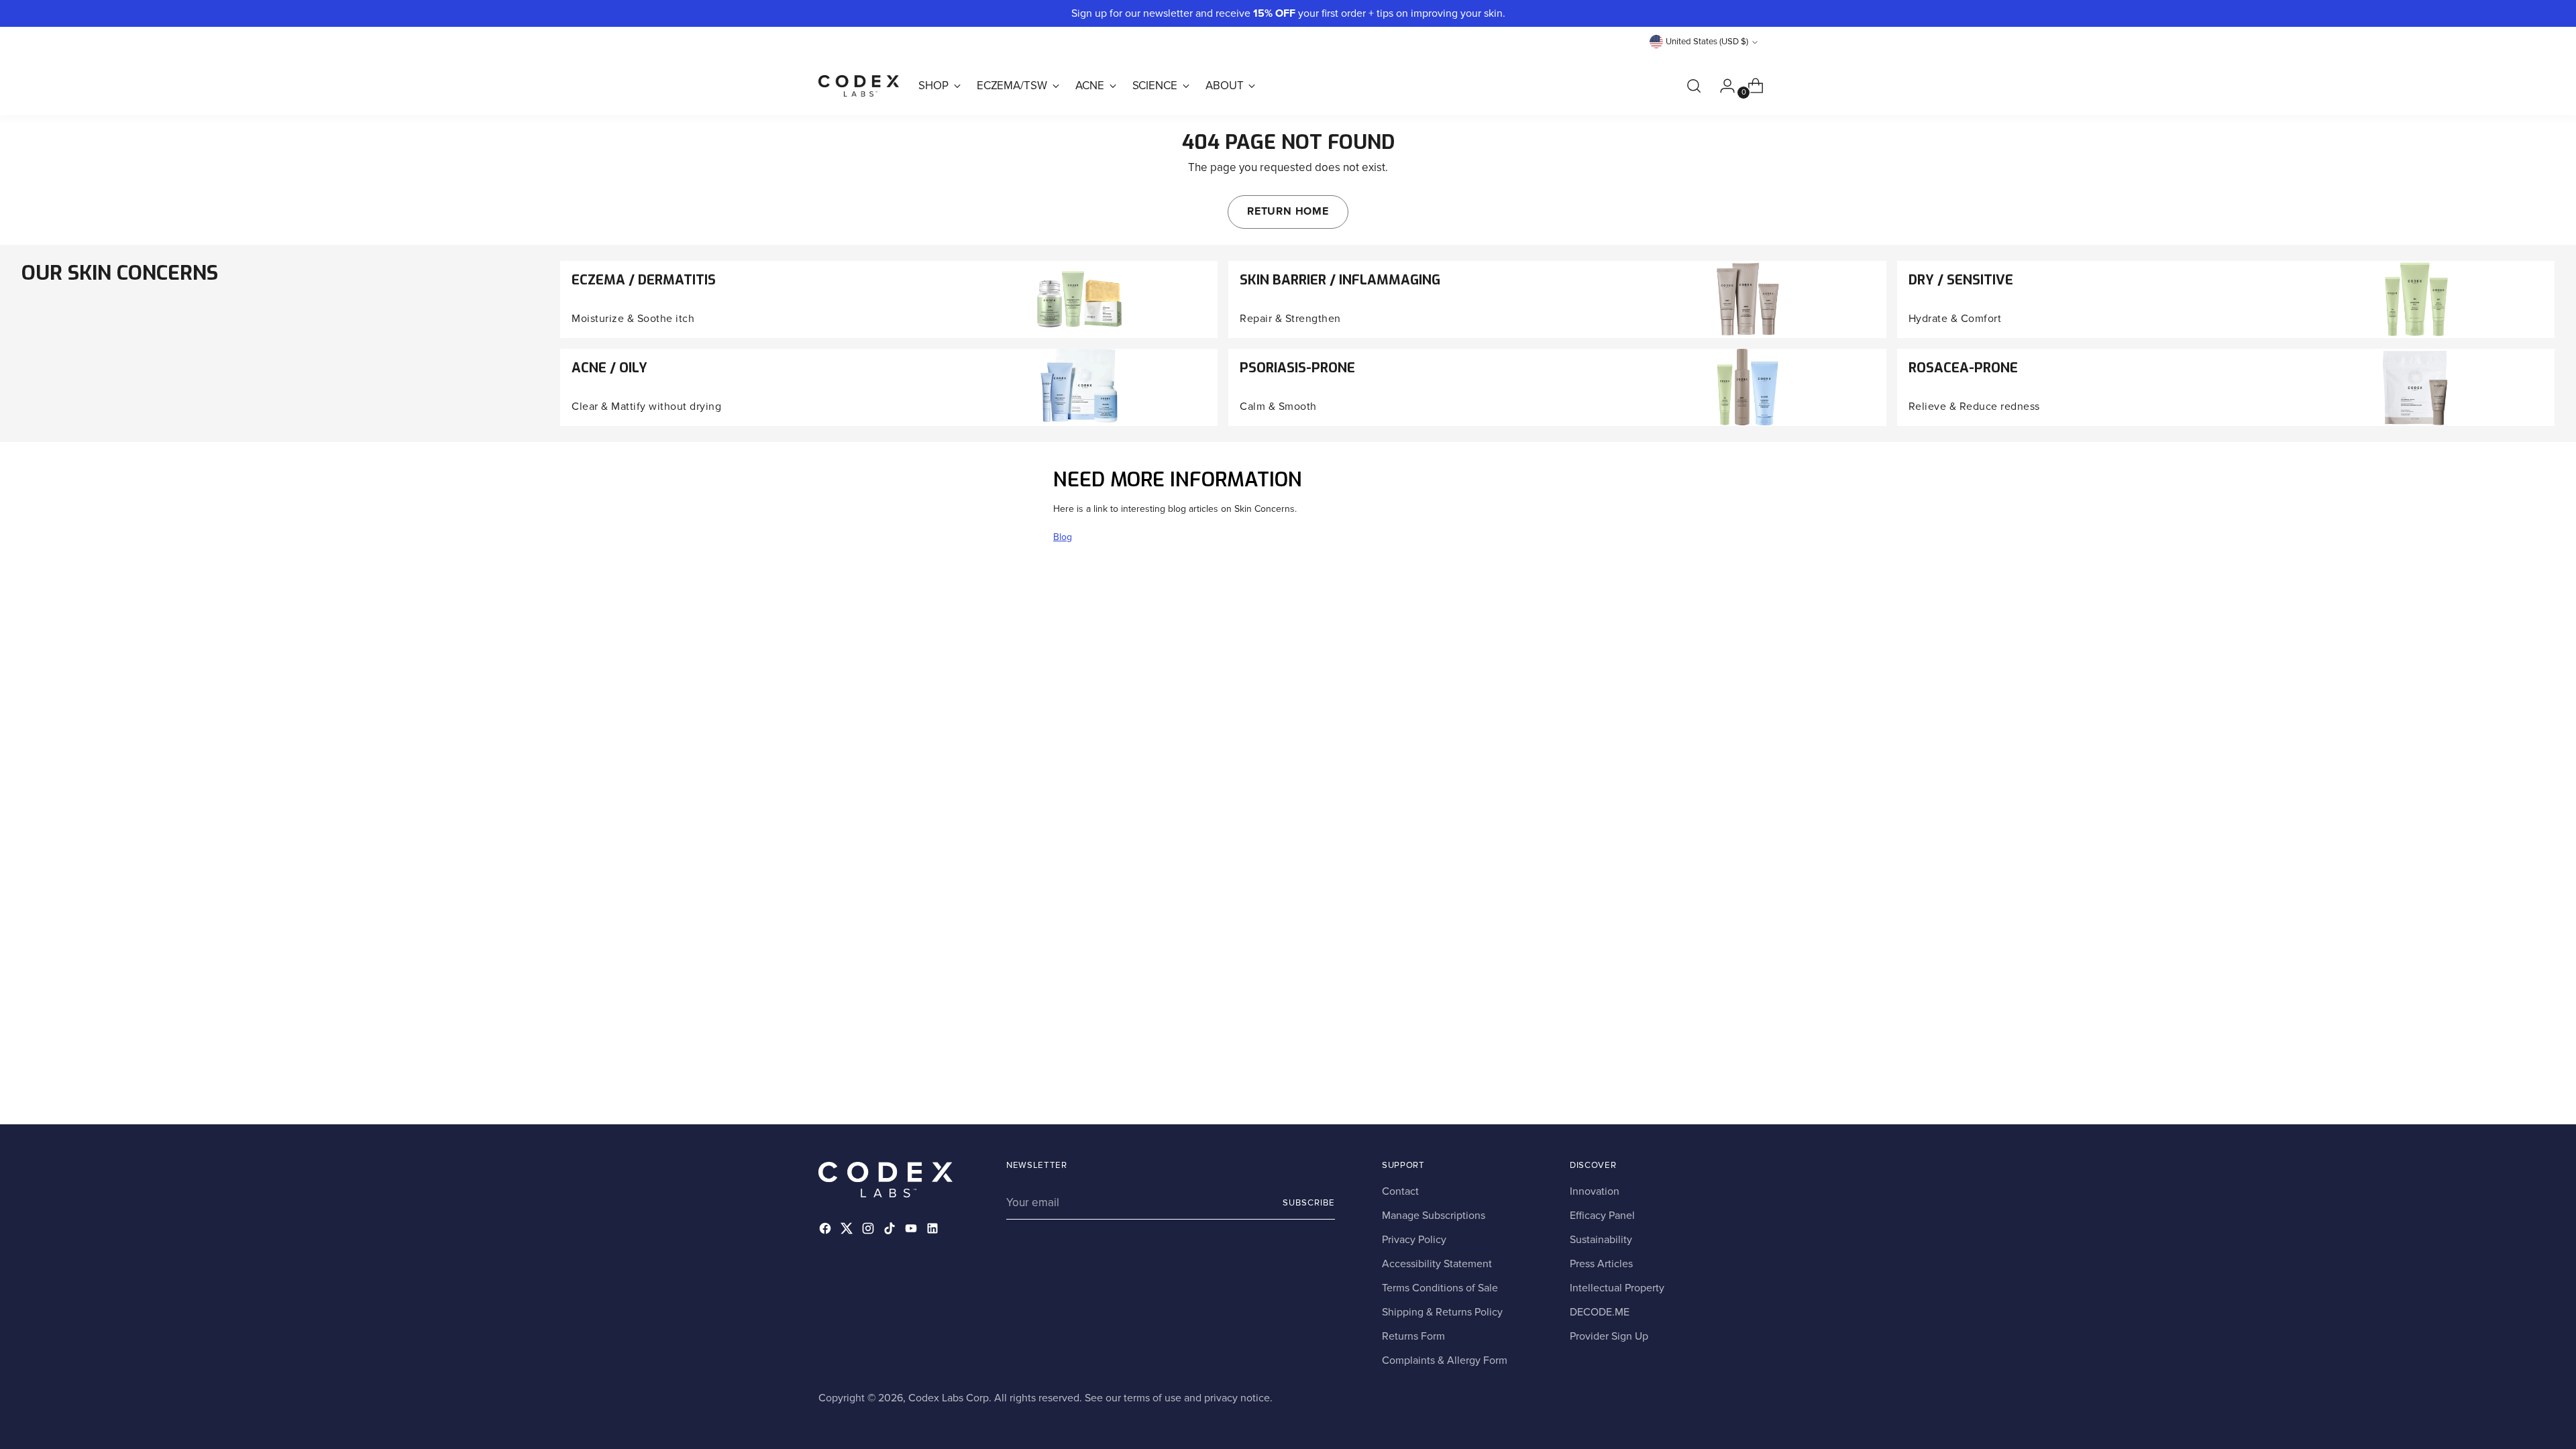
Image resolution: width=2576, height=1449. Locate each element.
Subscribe (1309, 1203)
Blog (1063, 537)
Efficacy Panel (1602, 1216)
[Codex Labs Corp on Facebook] (826, 1231)
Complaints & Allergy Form (1445, 1360)
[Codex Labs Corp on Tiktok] (891, 1231)
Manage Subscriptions (1434, 1216)
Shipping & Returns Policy (1442, 1312)
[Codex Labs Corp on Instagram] (869, 1231)
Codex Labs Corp (949, 1398)
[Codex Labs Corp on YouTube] (912, 1231)
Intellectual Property (1617, 1288)
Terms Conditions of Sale (1440, 1288)
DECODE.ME (1600, 1312)
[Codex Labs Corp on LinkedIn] (934, 1231)
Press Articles (1601, 1264)
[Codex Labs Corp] (859, 86)
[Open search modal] (1694, 86)
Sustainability (1601, 1240)
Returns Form (1413, 1336)
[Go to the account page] (1722, 86)
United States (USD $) (1707, 42)
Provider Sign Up (1609, 1336)
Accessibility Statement (1437, 1264)
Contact (1400, 1191)
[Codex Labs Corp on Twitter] (848, 1231)
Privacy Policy (1414, 1240)
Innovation (1595, 1191)
